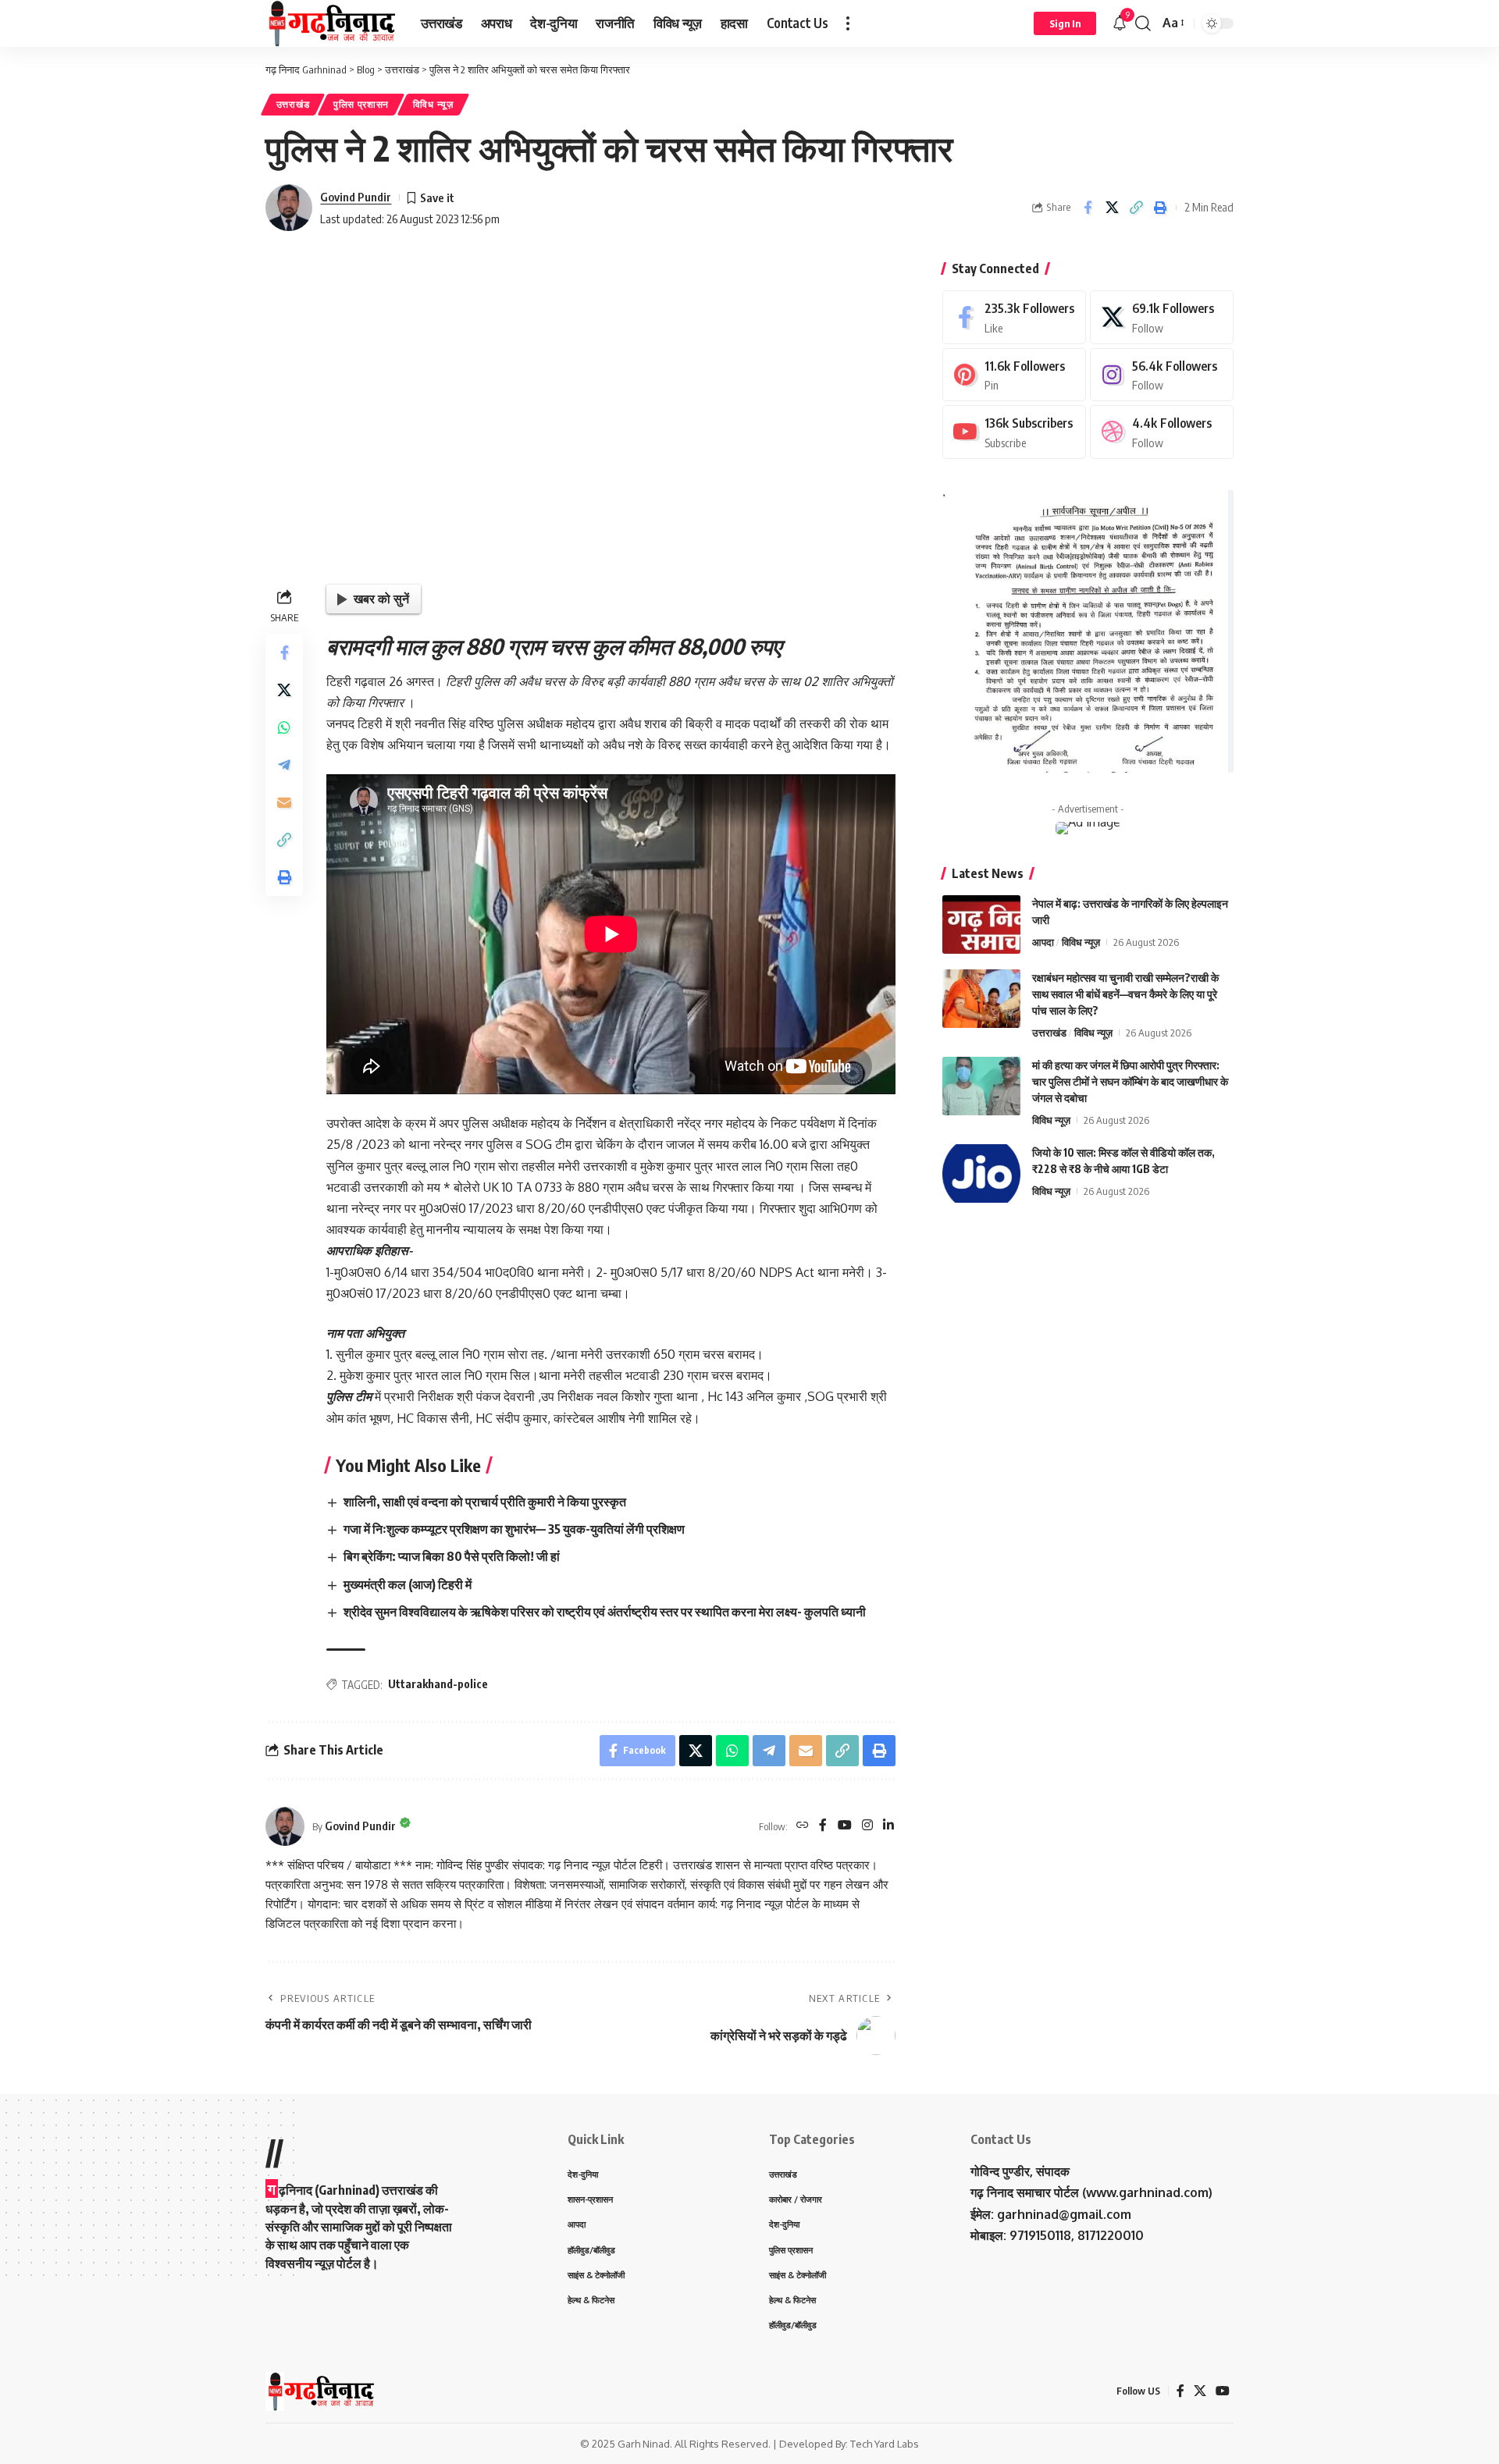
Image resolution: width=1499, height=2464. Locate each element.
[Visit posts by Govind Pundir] (289, 208)
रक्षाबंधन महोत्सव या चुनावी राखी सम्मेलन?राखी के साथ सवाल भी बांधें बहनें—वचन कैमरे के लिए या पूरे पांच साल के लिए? (1125, 994)
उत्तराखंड (293, 104)
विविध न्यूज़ (433, 104)
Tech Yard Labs (885, 2444)
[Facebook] (823, 1826)
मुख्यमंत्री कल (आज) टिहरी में (408, 1584)
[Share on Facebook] (1088, 208)
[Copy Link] (1136, 208)
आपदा (1043, 942)
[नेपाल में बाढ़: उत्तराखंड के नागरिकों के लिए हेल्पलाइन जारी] (981, 924)
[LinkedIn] (888, 1826)
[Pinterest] (1014, 375)
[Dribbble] (1162, 432)
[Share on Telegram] (284, 765)
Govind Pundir (356, 197)
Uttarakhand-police (438, 1684)
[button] (848, 23)
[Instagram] (867, 1826)
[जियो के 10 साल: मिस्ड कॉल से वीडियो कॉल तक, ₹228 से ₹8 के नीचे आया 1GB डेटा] (981, 1173)
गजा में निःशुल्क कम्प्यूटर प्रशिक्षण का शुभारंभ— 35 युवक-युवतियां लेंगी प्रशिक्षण (514, 1529)
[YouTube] (845, 1826)
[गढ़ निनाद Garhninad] (331, 23)
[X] (1162, 317)
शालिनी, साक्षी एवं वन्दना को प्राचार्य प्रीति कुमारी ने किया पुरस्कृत (485, 1502)
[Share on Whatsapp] (284, 727)
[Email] (284, 802)
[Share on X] (1112, 208)
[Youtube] (1014, 432)
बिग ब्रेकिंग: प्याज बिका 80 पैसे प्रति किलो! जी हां (452, 1556)
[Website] (803, 1826)
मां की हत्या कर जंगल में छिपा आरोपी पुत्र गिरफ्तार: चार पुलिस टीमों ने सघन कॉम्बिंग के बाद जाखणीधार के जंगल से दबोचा (1130, 1081)
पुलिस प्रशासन (361, 104)
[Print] (1160, 208)
